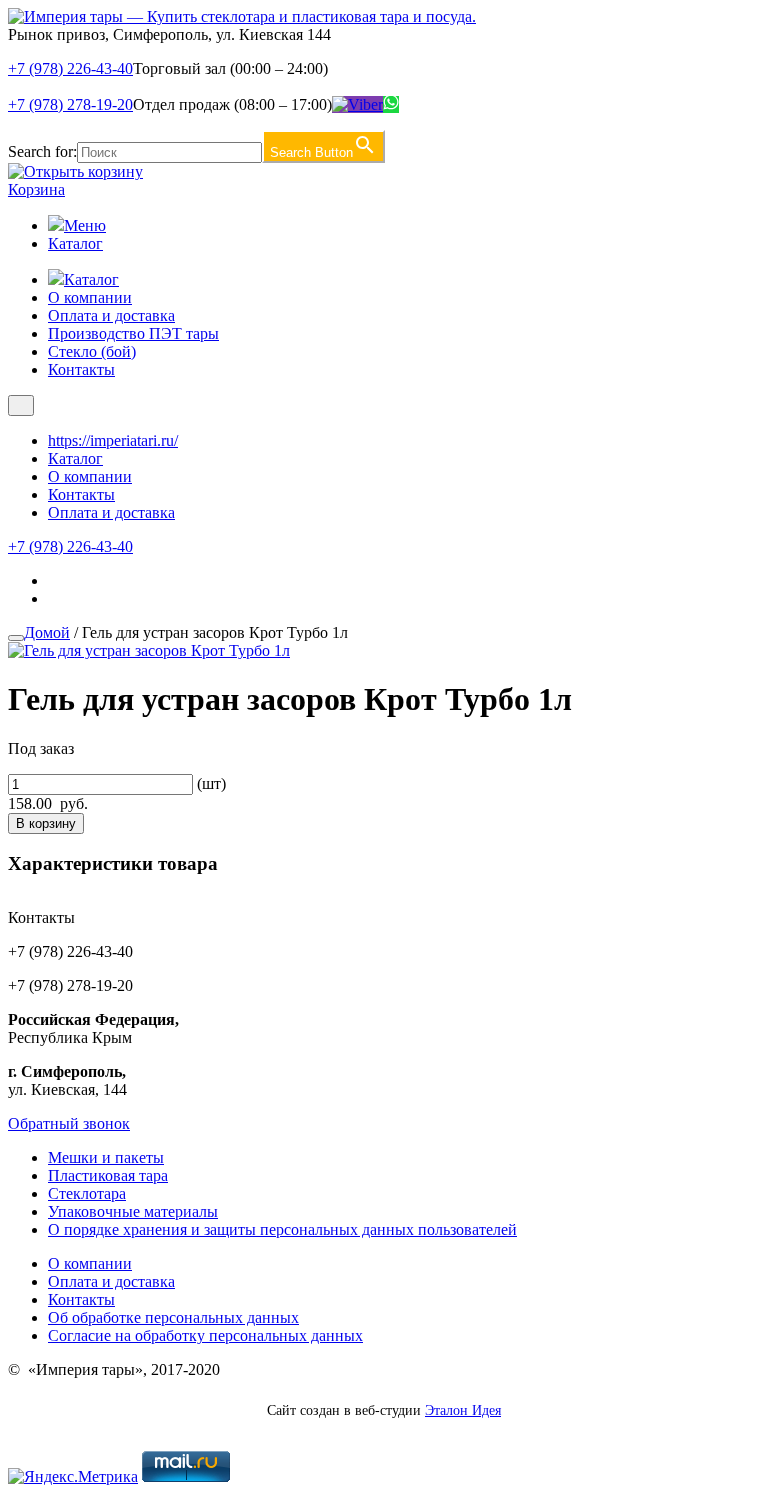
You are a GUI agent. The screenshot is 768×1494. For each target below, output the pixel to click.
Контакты (81, 369)
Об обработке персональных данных (173, 1317)
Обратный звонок (69, 1123)
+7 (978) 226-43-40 (70, 68)
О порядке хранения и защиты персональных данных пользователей (282, 1229)
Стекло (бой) (92, 351)
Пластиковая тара (108, 1175)
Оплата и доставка (111, 315)
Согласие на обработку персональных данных (205, 1335)
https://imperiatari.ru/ (113, 440)
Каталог (75, 243)
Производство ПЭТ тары (133, 333)
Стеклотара (87, 1193)
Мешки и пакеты (106, 1157)
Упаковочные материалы (133, 1211)
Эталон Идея (463, 1410)
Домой (47, 632)
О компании (90, 297)
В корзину (46, 823)
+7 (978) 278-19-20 (70, 104)
